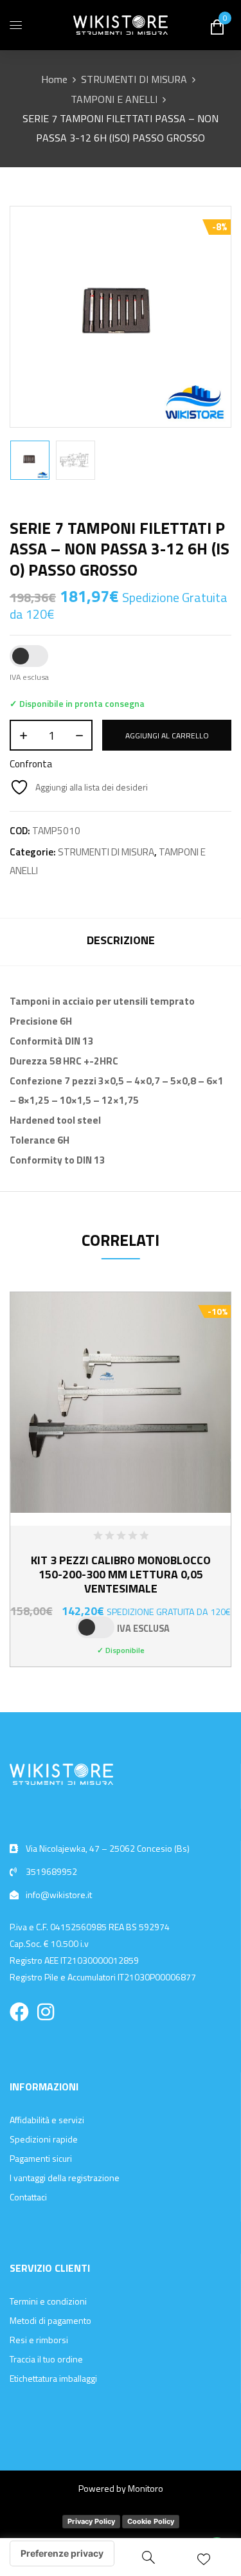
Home (54, 79)
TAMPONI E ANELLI (114, 99)
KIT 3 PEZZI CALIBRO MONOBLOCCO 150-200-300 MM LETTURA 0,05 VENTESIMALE (121, 1574)
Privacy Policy (91, 2521)
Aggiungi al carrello (167, 735)
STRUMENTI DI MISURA (134, 79)
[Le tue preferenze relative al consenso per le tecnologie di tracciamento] (62, 2553)
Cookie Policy (151, 2521)
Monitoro (146, 2488)
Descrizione (121, 940)
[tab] (121, 942)
